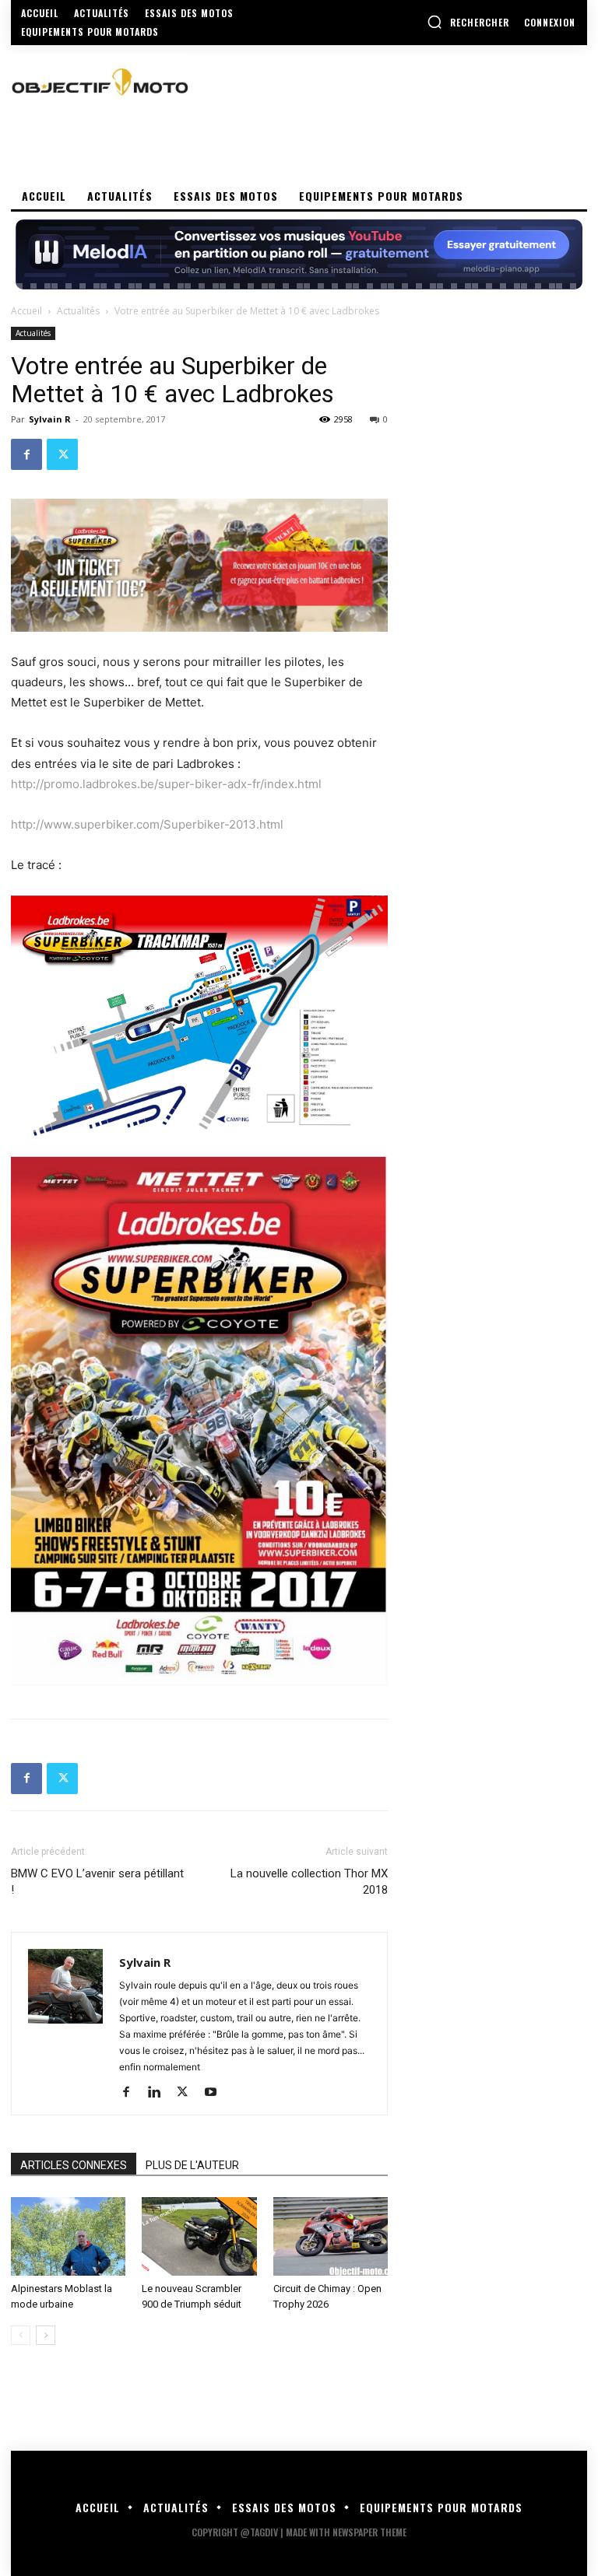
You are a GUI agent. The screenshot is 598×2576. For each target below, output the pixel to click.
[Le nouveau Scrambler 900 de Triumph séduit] (199, 2236)
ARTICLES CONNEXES (74, 2165)
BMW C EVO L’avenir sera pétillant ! (97, 1882)
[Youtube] (216, 2093)
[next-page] (46, 2335)
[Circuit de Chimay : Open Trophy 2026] (331, 2236)
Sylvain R (50, 419)
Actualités (78, 311)
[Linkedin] (160, 2093)
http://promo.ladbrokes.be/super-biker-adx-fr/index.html (166, 784)
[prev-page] (21, 2335)
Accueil (26, 311)
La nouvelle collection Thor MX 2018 (309, 1882)
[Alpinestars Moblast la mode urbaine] (68, 2236)
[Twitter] (62, 454)
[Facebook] (26, 454)
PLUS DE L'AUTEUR (192, 2165)
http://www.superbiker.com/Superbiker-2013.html (147, 824)
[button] (468, 22)
